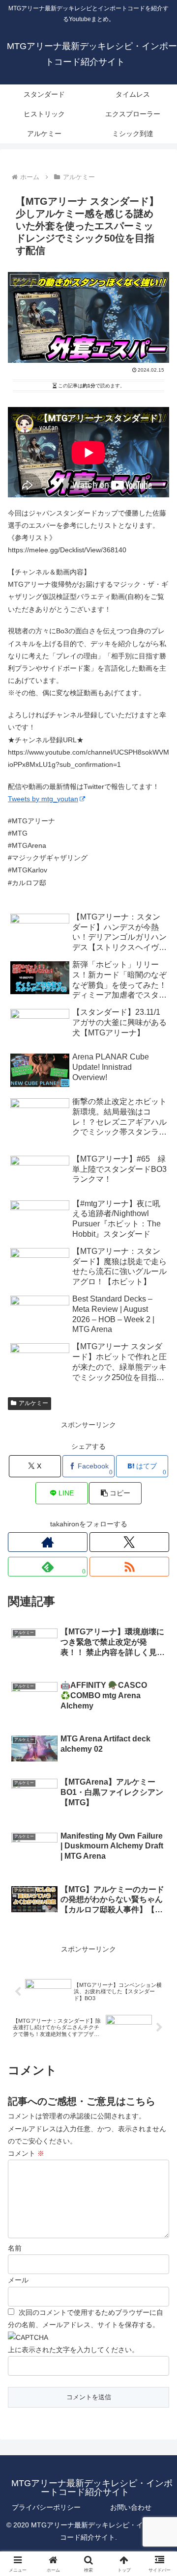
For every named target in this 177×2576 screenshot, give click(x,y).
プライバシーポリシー (46, 2507)
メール (18, 2280)
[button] (115, 1493)
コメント (26, 2153)
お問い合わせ (131, 2507)
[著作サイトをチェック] (48, 1542)
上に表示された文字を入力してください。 (73, 2350)
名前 (15, 2248)
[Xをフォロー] (129, 1542)
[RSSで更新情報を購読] (129, 1567)
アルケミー (33, 1403)
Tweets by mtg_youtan (43, 799)
